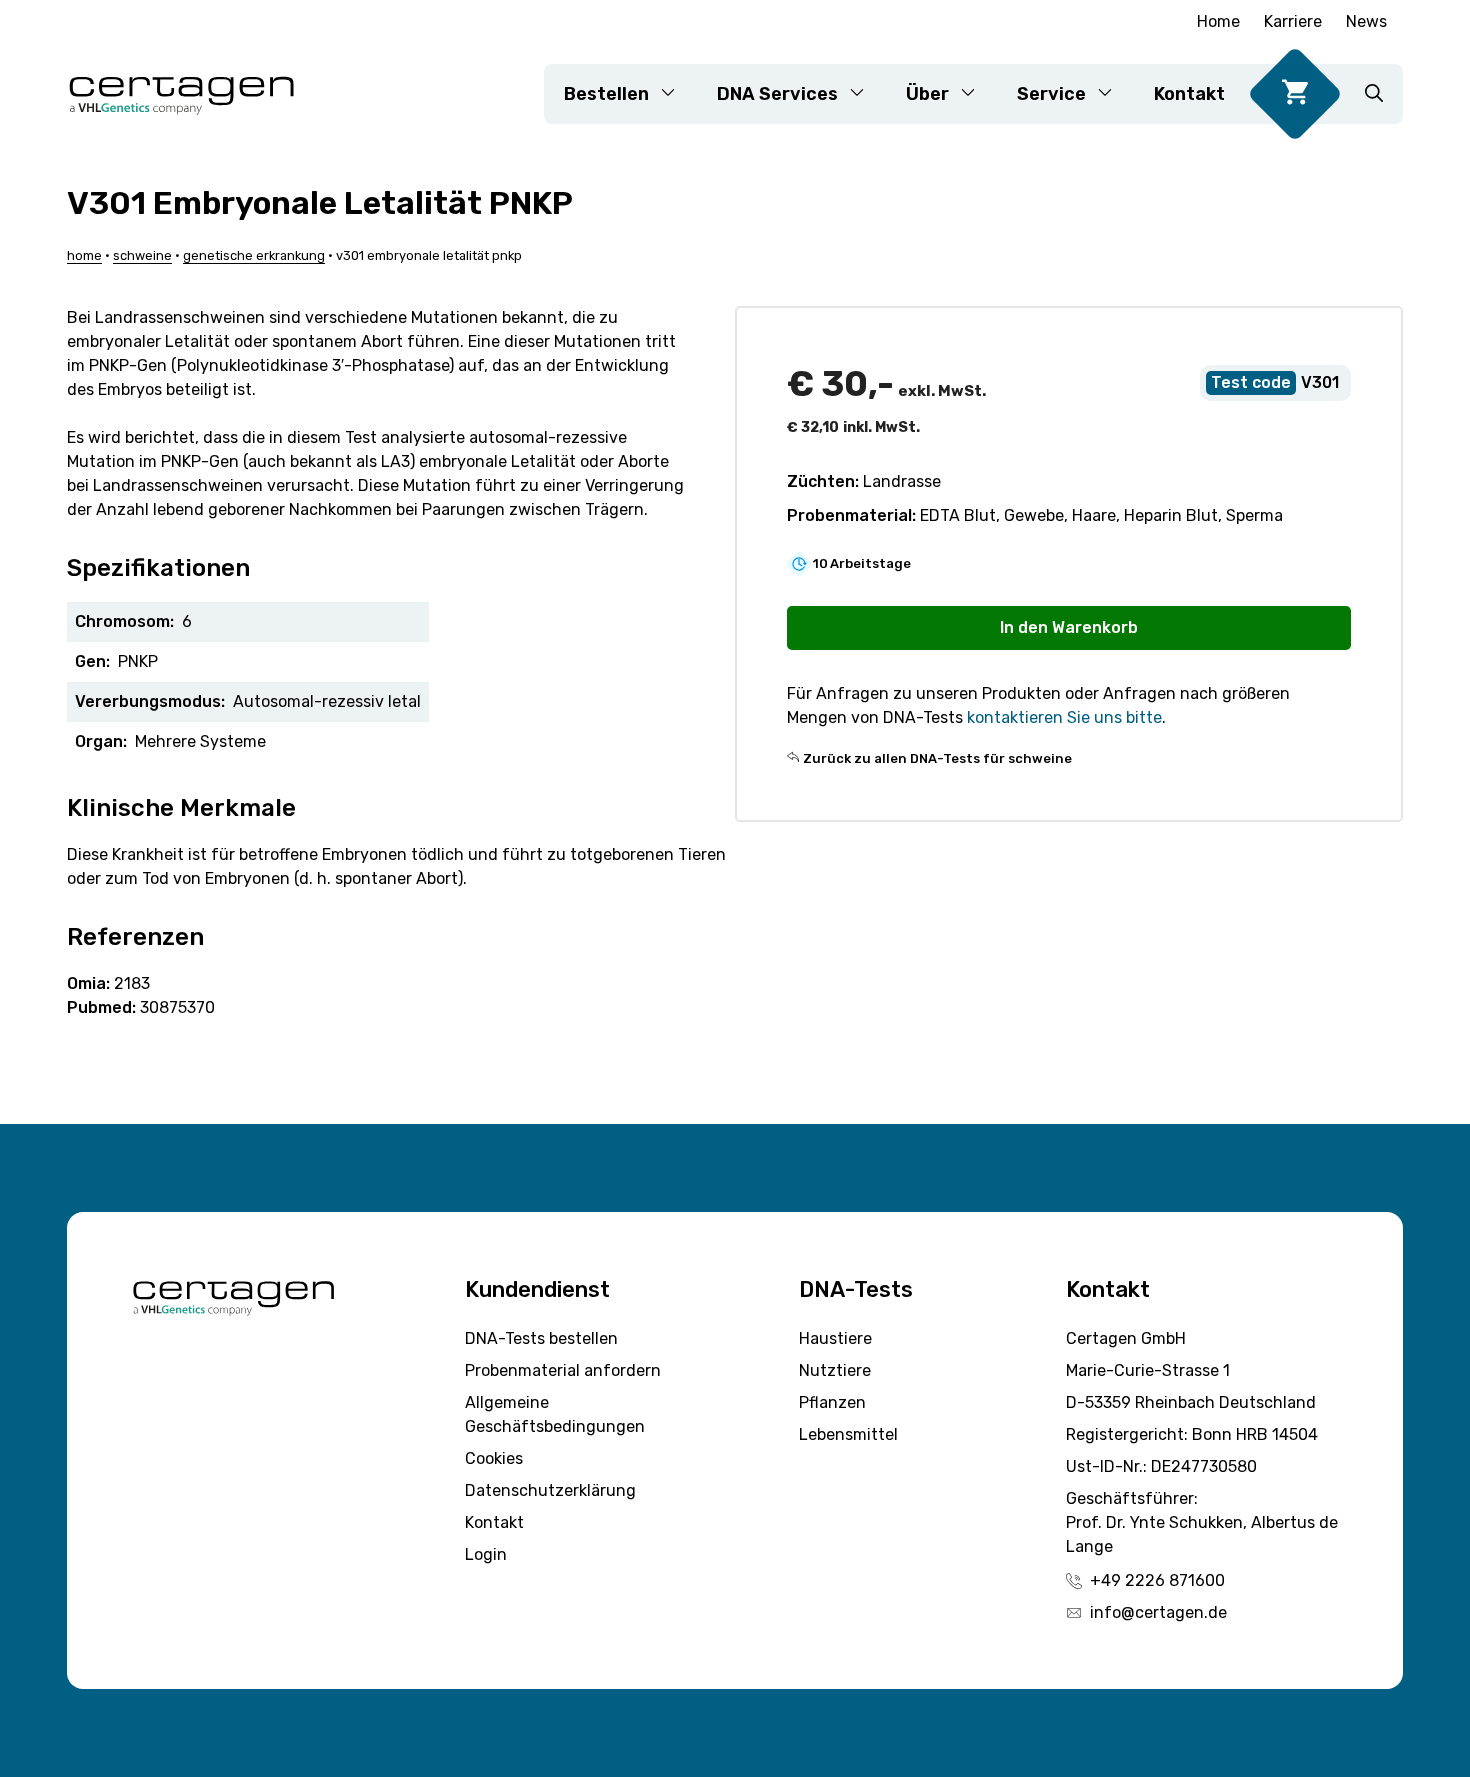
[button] (1374, 94)
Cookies (494, 1458)
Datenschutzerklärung (550, 1490)
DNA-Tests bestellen (541, 1338)
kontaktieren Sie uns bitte (1064, 717)
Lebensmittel (848, 1434)
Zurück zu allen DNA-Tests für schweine (937, 758)
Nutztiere (835, 1370)
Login (486, 1554)
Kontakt (1189, 94)
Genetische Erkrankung (254, 255)
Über (927, 94)
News (1366, 21)
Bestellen (606, 94)
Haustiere (835, 1338)
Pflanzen (832, 1402)
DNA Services (777, 94)
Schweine (142, 255)
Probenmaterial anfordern (563, 1370)
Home (1218, 21)
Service (1051, 94)
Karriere (1293, 21)
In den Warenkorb (1069, 627)
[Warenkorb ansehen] (1295, 94)
